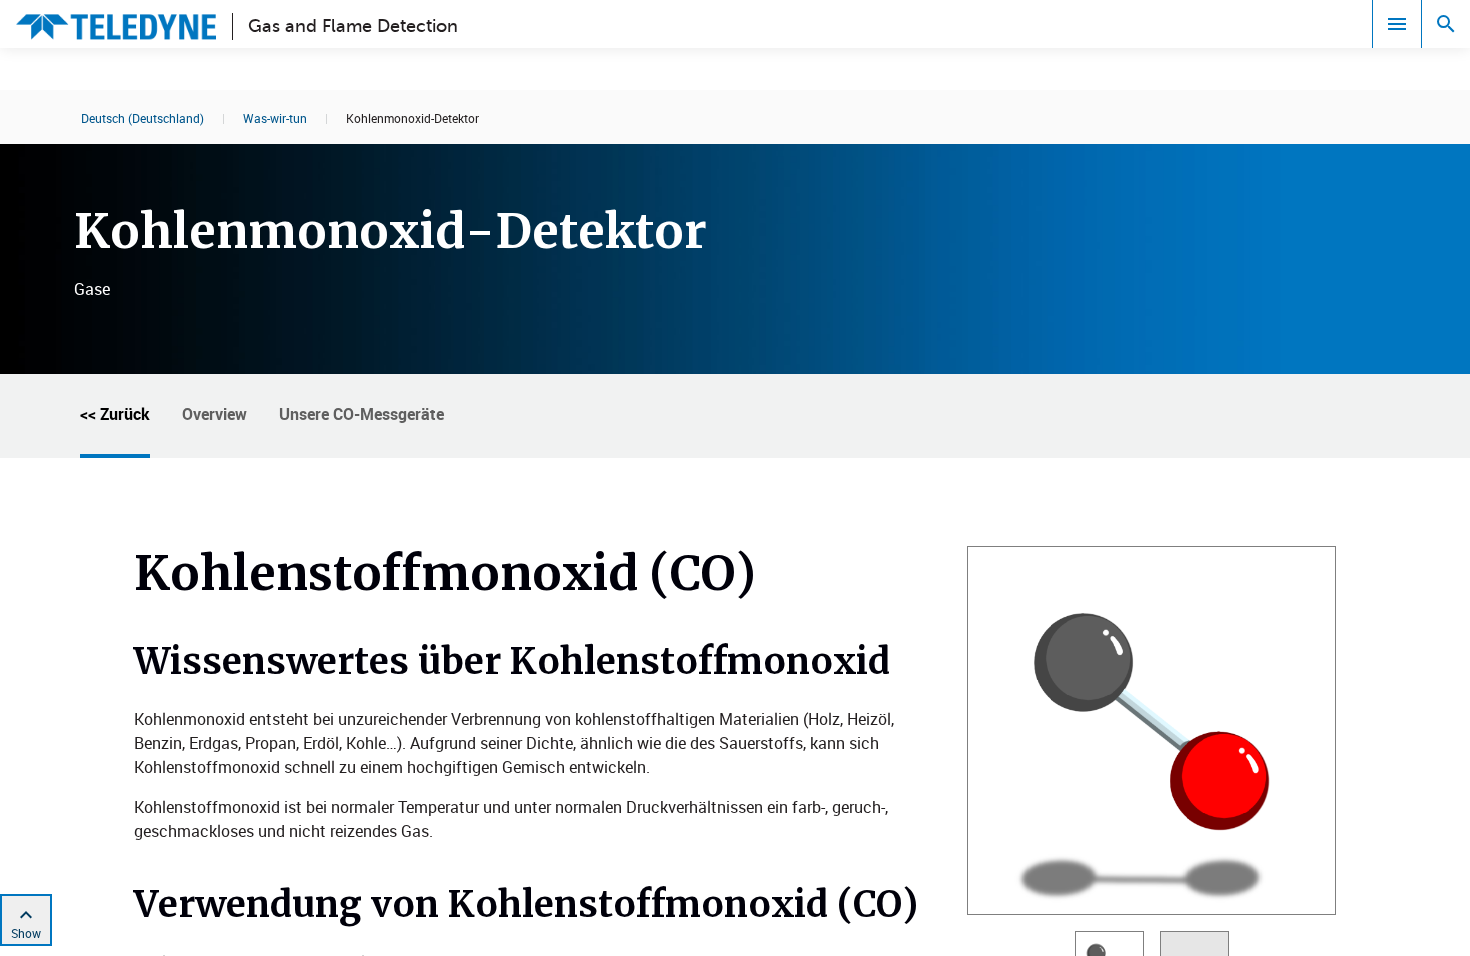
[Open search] (1446, 24)
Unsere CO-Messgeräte (361, 414)
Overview (214, 414)
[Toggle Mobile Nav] (1397, 24)
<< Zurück (115, 414)
